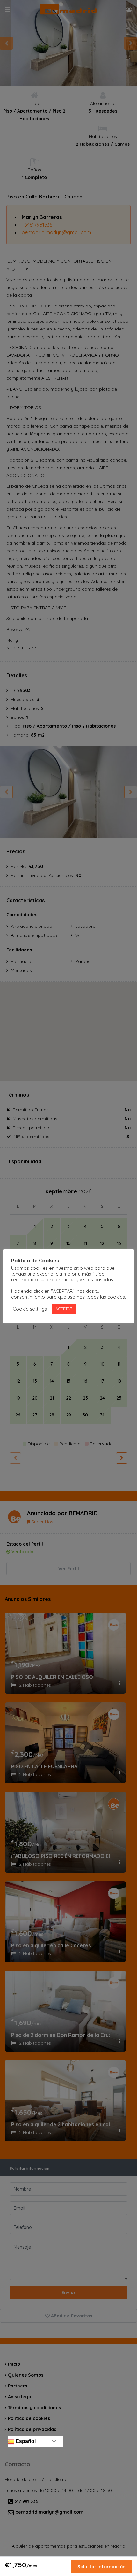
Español (25, 2441)
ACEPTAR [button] (64, 1309)
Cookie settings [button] (30, 1309)
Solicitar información (101, 2567)
